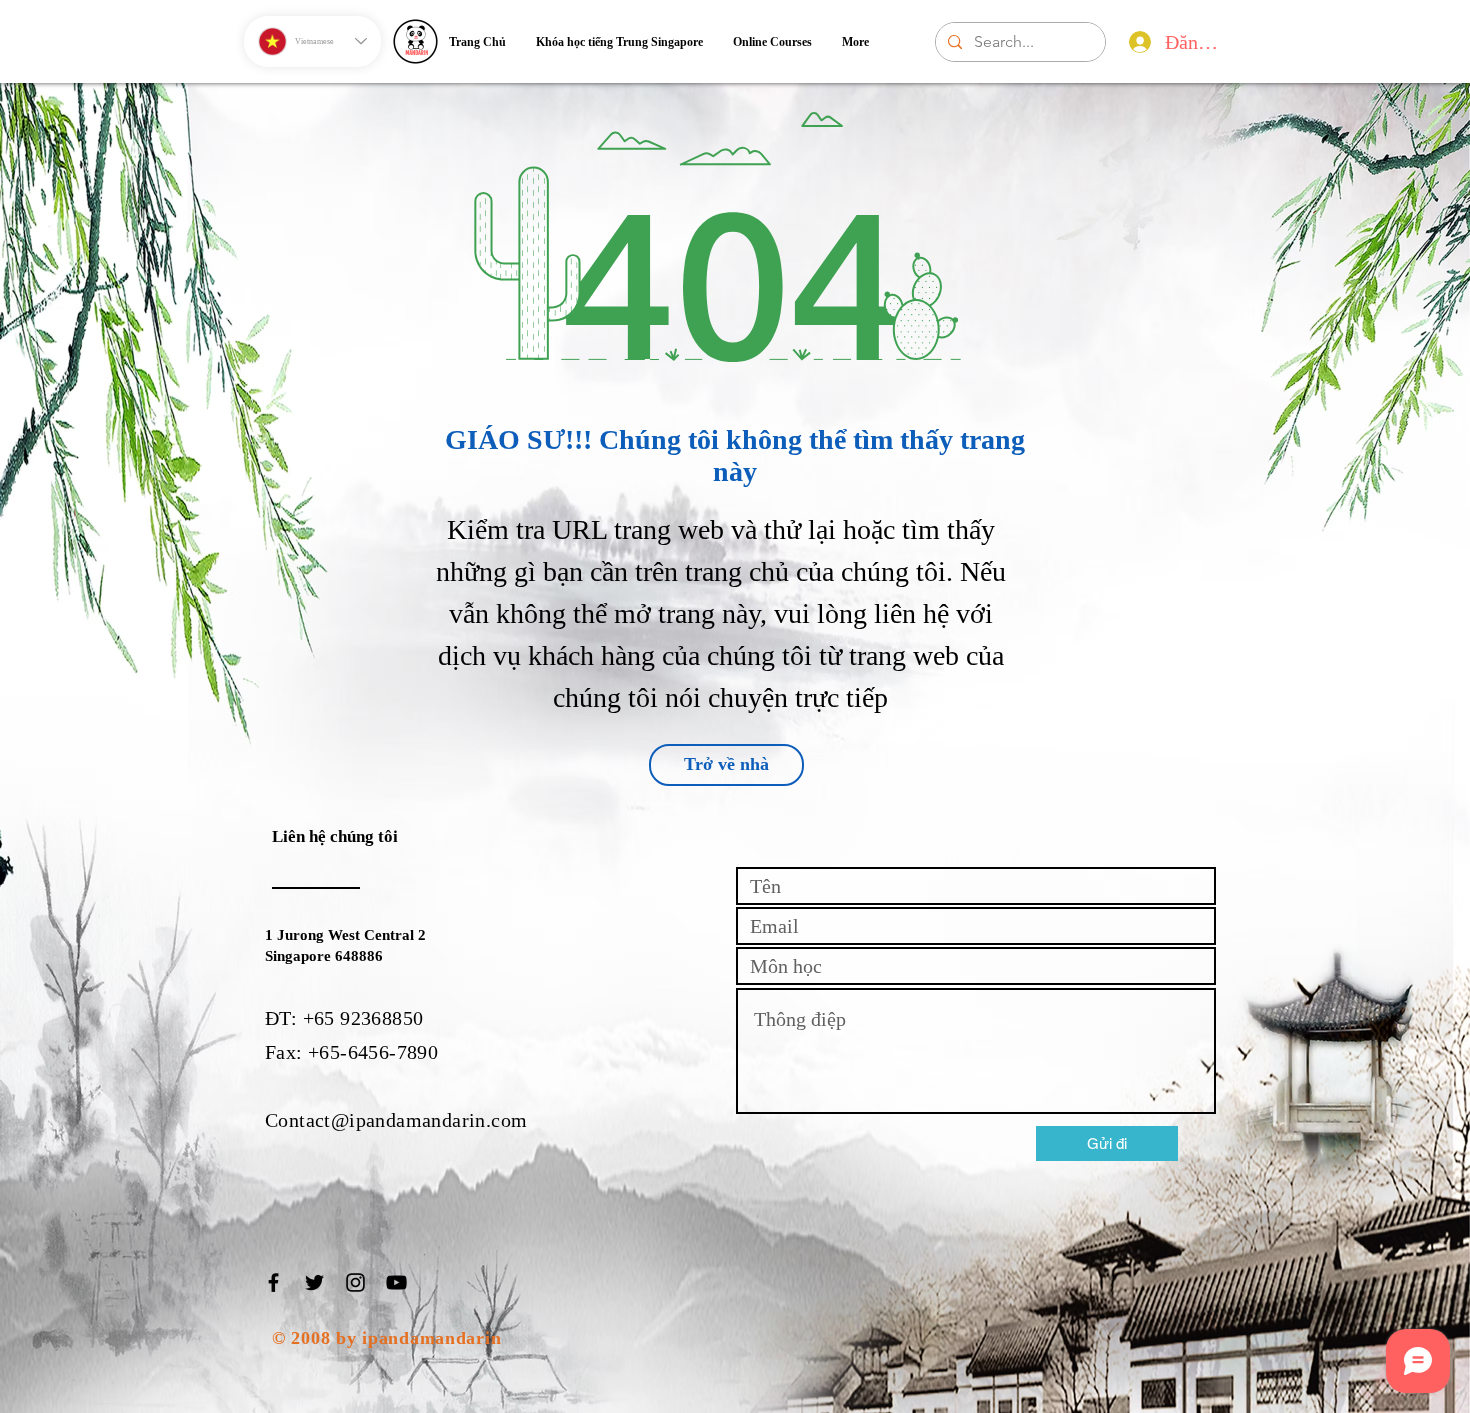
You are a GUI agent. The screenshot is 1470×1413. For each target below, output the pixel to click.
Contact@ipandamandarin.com (396, 1120)
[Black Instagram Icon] (355, 1282)
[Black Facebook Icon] (273, 1282)
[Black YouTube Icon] (396, 1282)
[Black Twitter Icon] (314, 1282)
